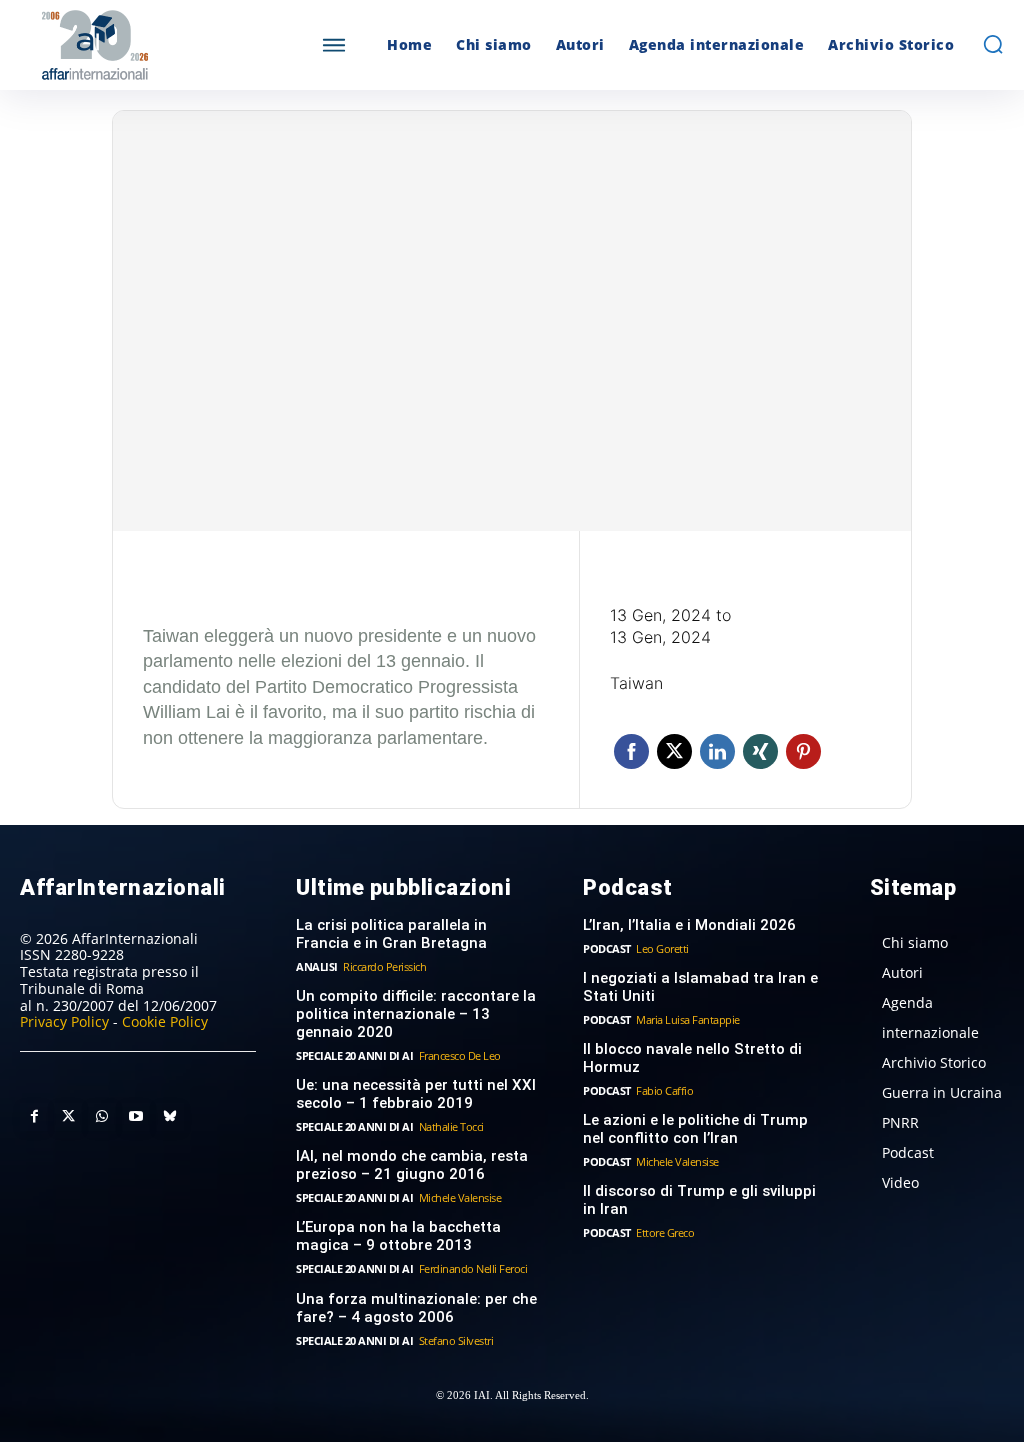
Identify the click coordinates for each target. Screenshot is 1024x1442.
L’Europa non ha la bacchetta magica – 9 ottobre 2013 (398, 1236)
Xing (760, 751)
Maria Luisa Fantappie (688, 1019)
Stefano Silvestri (456, 1340)
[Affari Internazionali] (143, 45)
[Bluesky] (170, 1117)
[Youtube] (136, 1117)
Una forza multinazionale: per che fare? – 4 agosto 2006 (416, 1308)
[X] (68, 1117)
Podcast (607, 948)
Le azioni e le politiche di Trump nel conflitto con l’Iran (695, 1129)
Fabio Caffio (664, 1090)
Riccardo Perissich (384, 966)
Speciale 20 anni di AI (354, 1055)
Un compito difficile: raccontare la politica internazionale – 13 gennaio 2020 (416, 1014)
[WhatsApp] (102, 1117)
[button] (993, 44)
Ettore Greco (665, 1232)
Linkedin (717, 751)
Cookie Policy (165, 1021)
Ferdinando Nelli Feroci (473, 1268)
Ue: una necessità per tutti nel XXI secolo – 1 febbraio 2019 (416, 1094)
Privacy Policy (64, 1021)
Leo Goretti (662, 948)
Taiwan (636, 683)
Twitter (674, 751)
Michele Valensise (460, 1197)
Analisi (317, 966)
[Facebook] (34, 1117)
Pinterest (803, 751)
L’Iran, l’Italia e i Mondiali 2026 (689, 925)
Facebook (631, 751)
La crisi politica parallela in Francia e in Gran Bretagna (391, 934)
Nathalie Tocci (451, 1126)
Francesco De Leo (460, 1055)
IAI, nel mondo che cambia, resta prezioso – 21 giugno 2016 (412, 1165)
